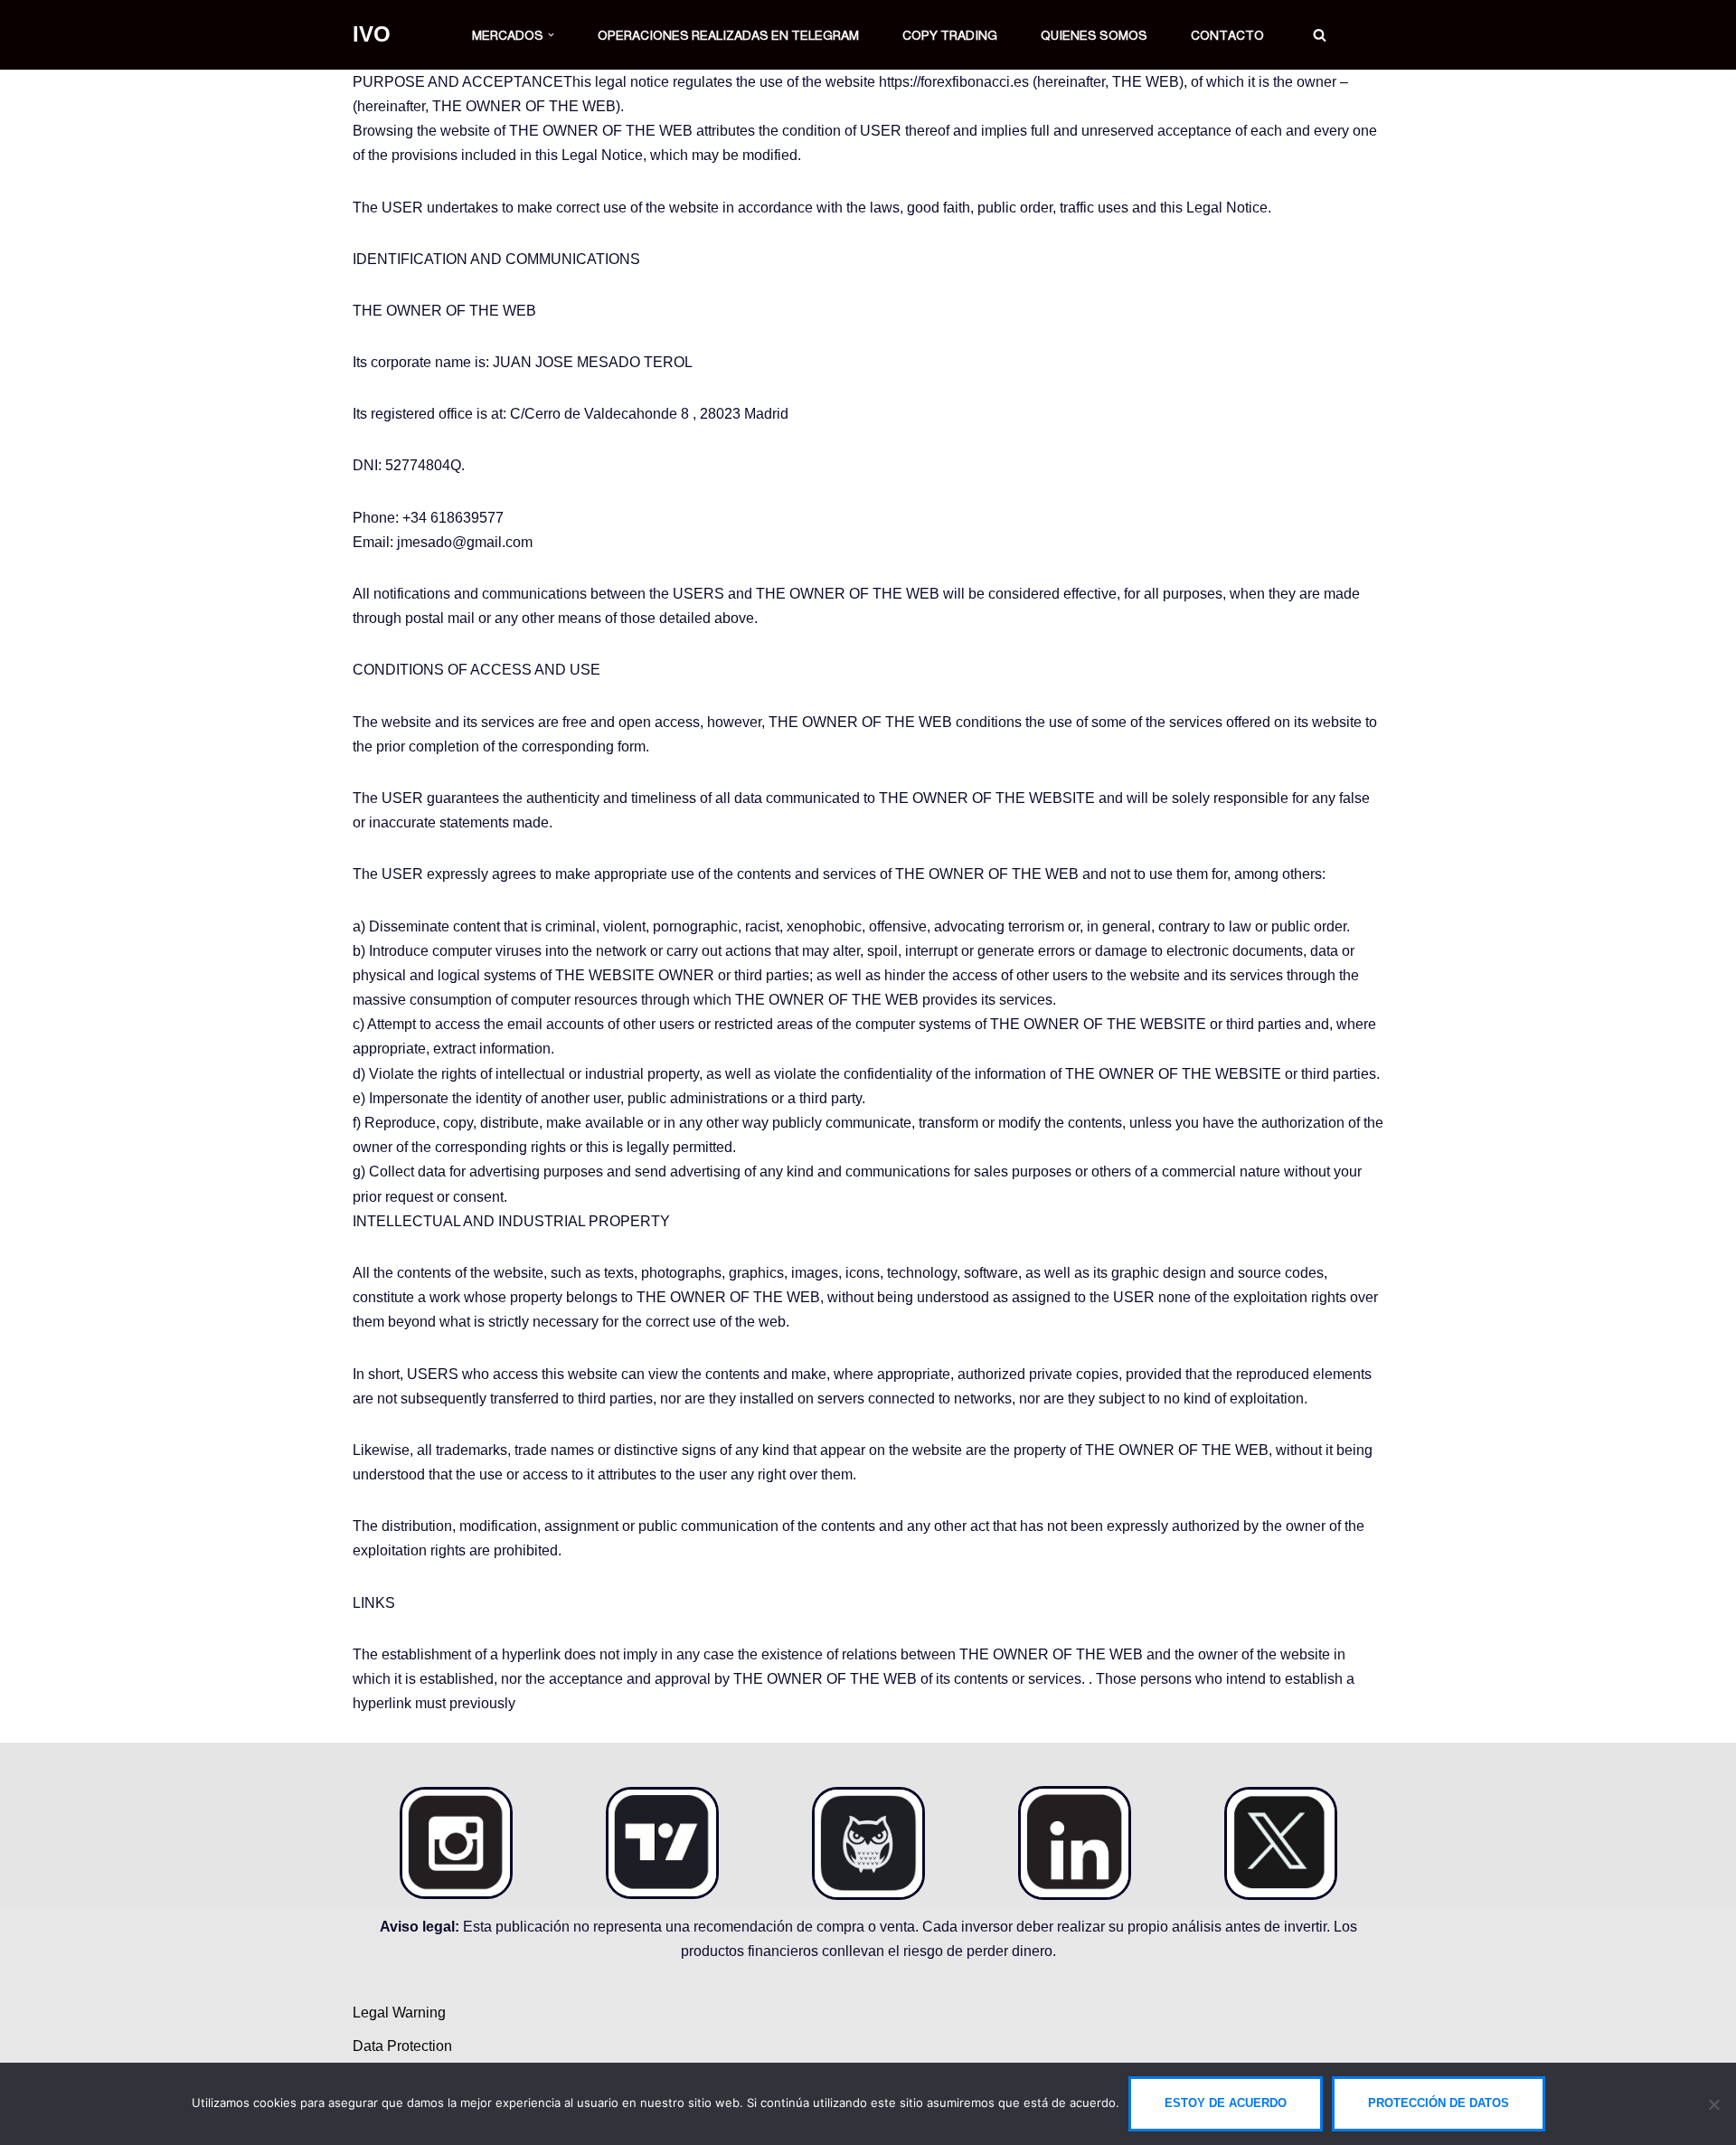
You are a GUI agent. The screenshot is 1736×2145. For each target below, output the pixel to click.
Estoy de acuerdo (1226, 2103)
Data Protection (402, 2046)
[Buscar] (1320, 35)
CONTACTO (1227, 35)
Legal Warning (399, 2013)
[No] (1713, 2104)
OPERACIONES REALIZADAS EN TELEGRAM (728, 35)
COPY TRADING (950, 35)
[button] (551, 35)
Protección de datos (1439, 2103)
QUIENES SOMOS (1094, 35)
